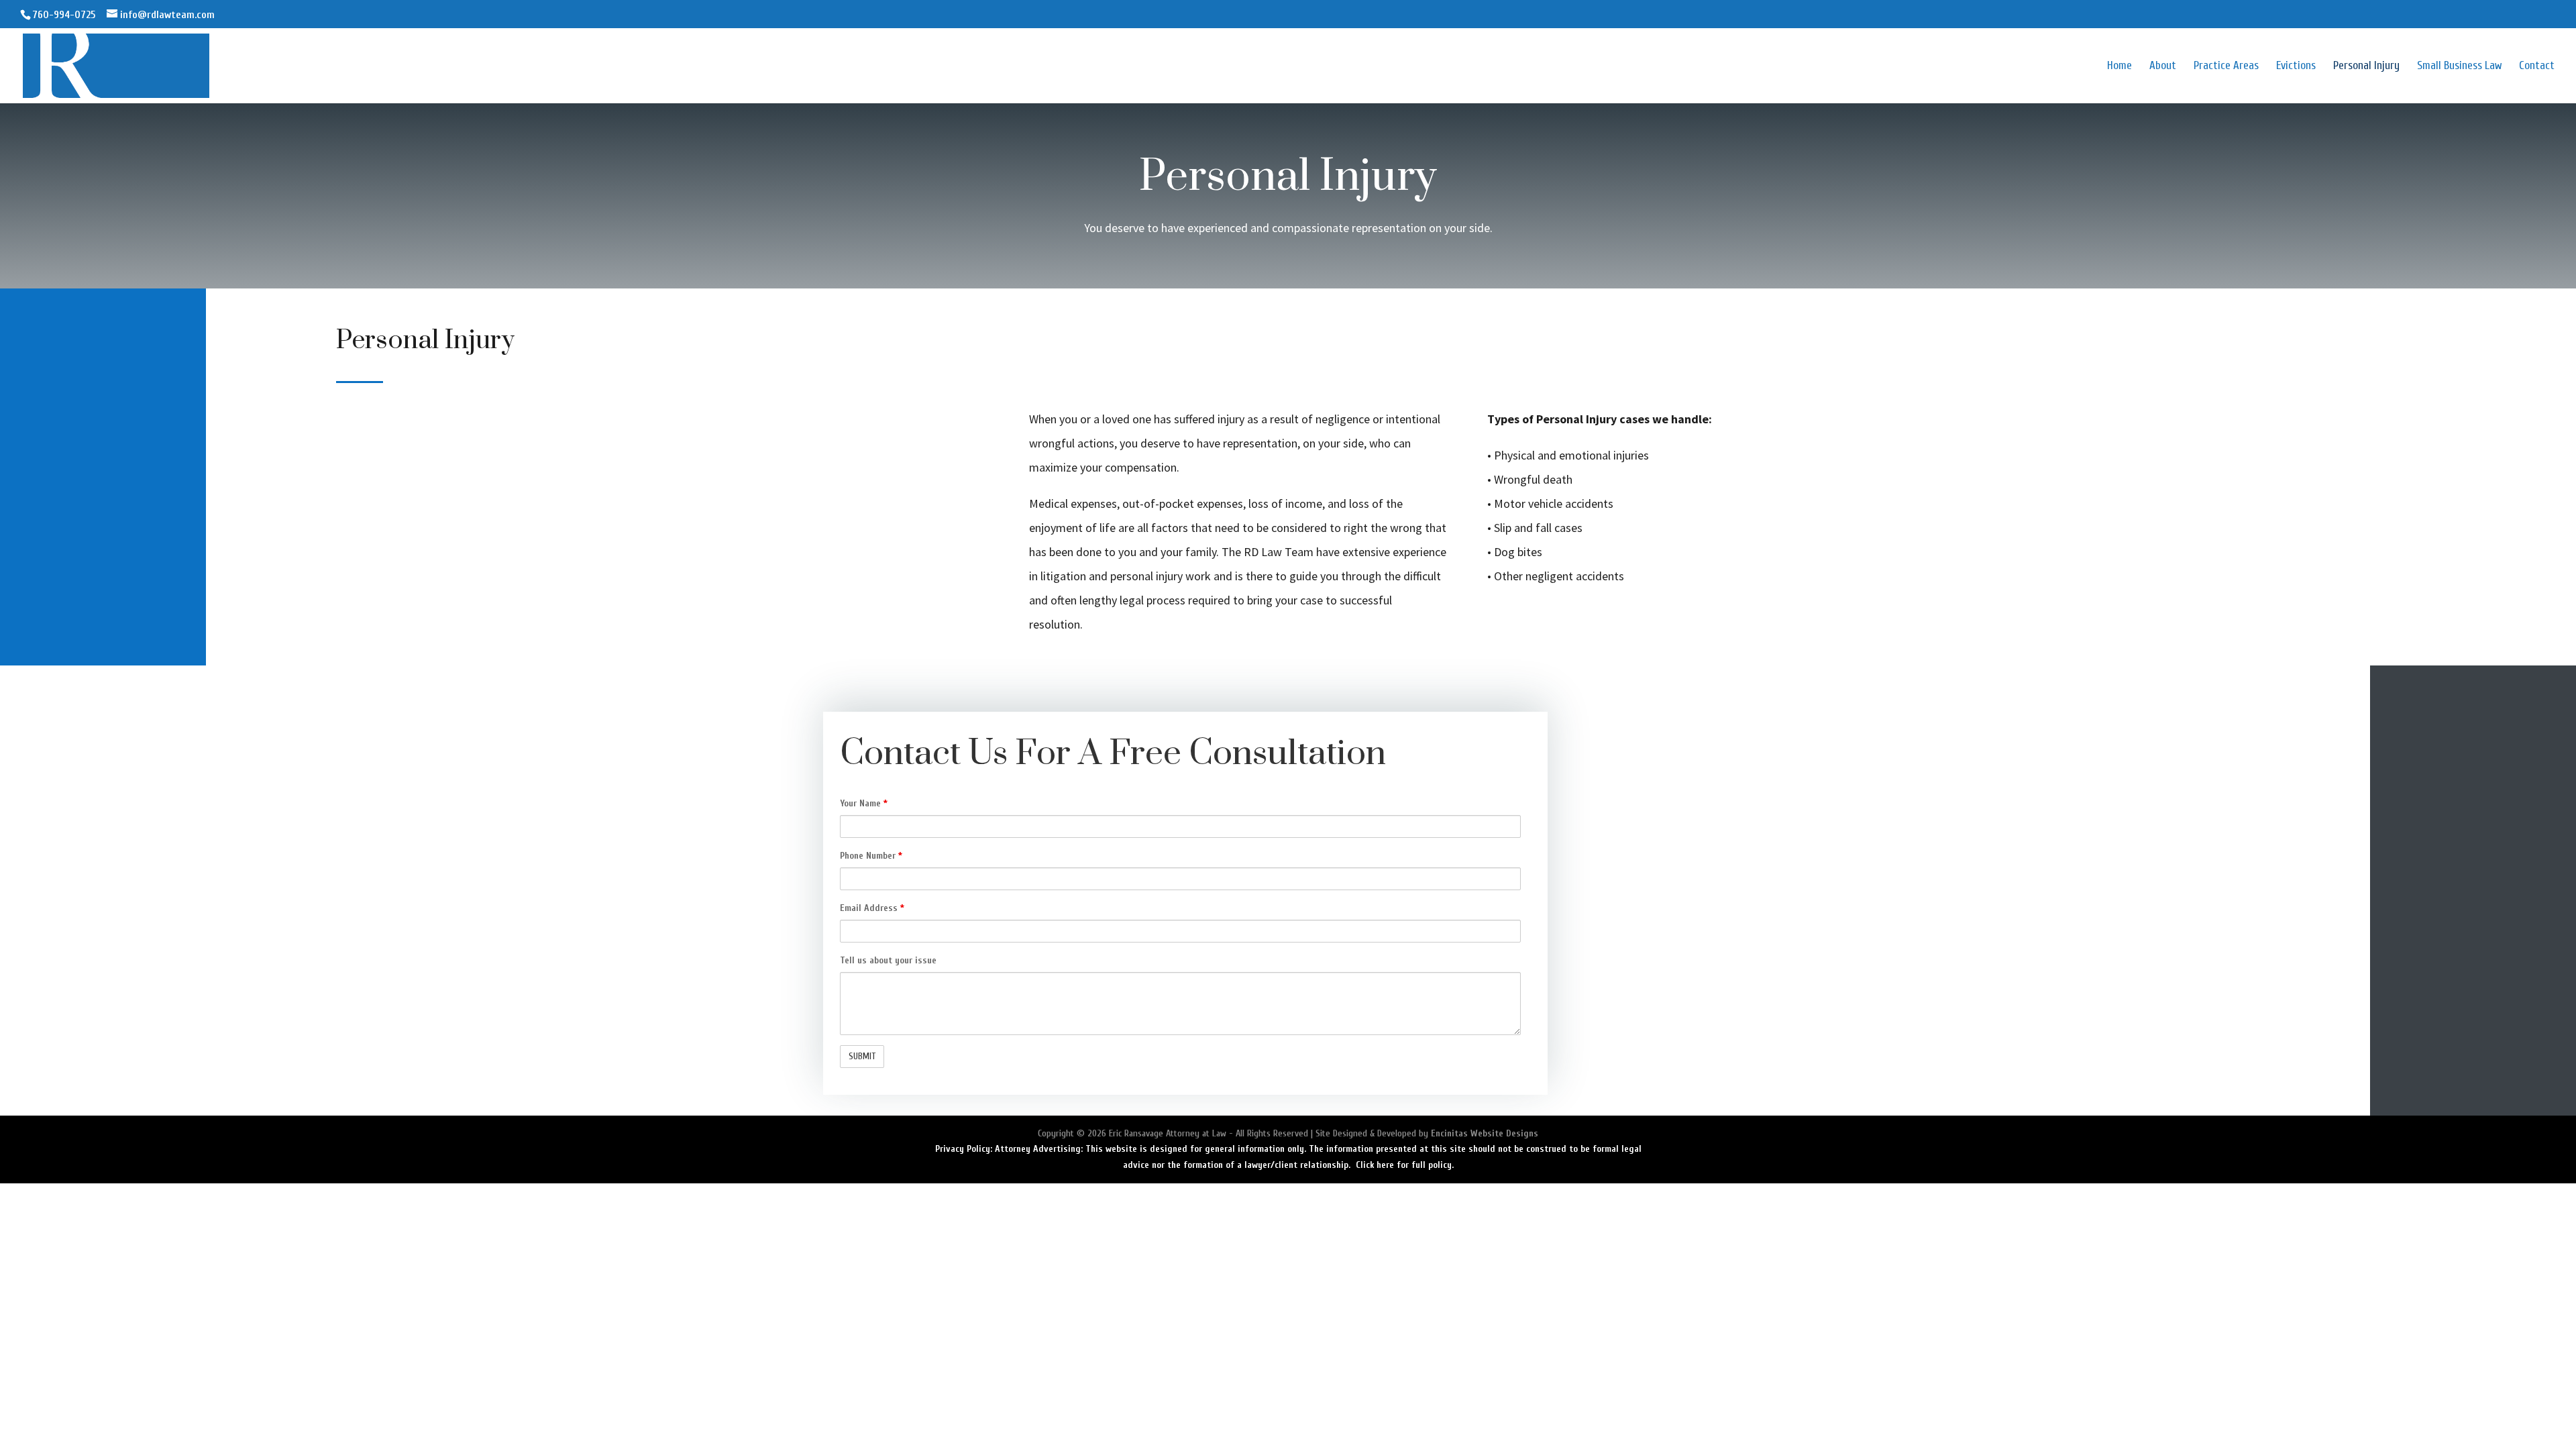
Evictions (2296, 66)
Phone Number (871, 856)
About (2163, 66)
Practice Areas (2226, 66)
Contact (2537, 66)
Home (2119, 66)
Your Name (864, 803)
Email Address (872, 908)
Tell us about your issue (888, 960)
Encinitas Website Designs (1485, 1133)
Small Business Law (2459, 66)
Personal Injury (2366, 66)
